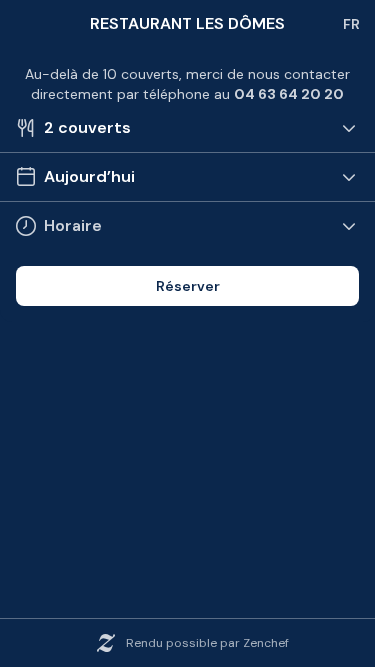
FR (351, 24)
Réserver (188, 286)
